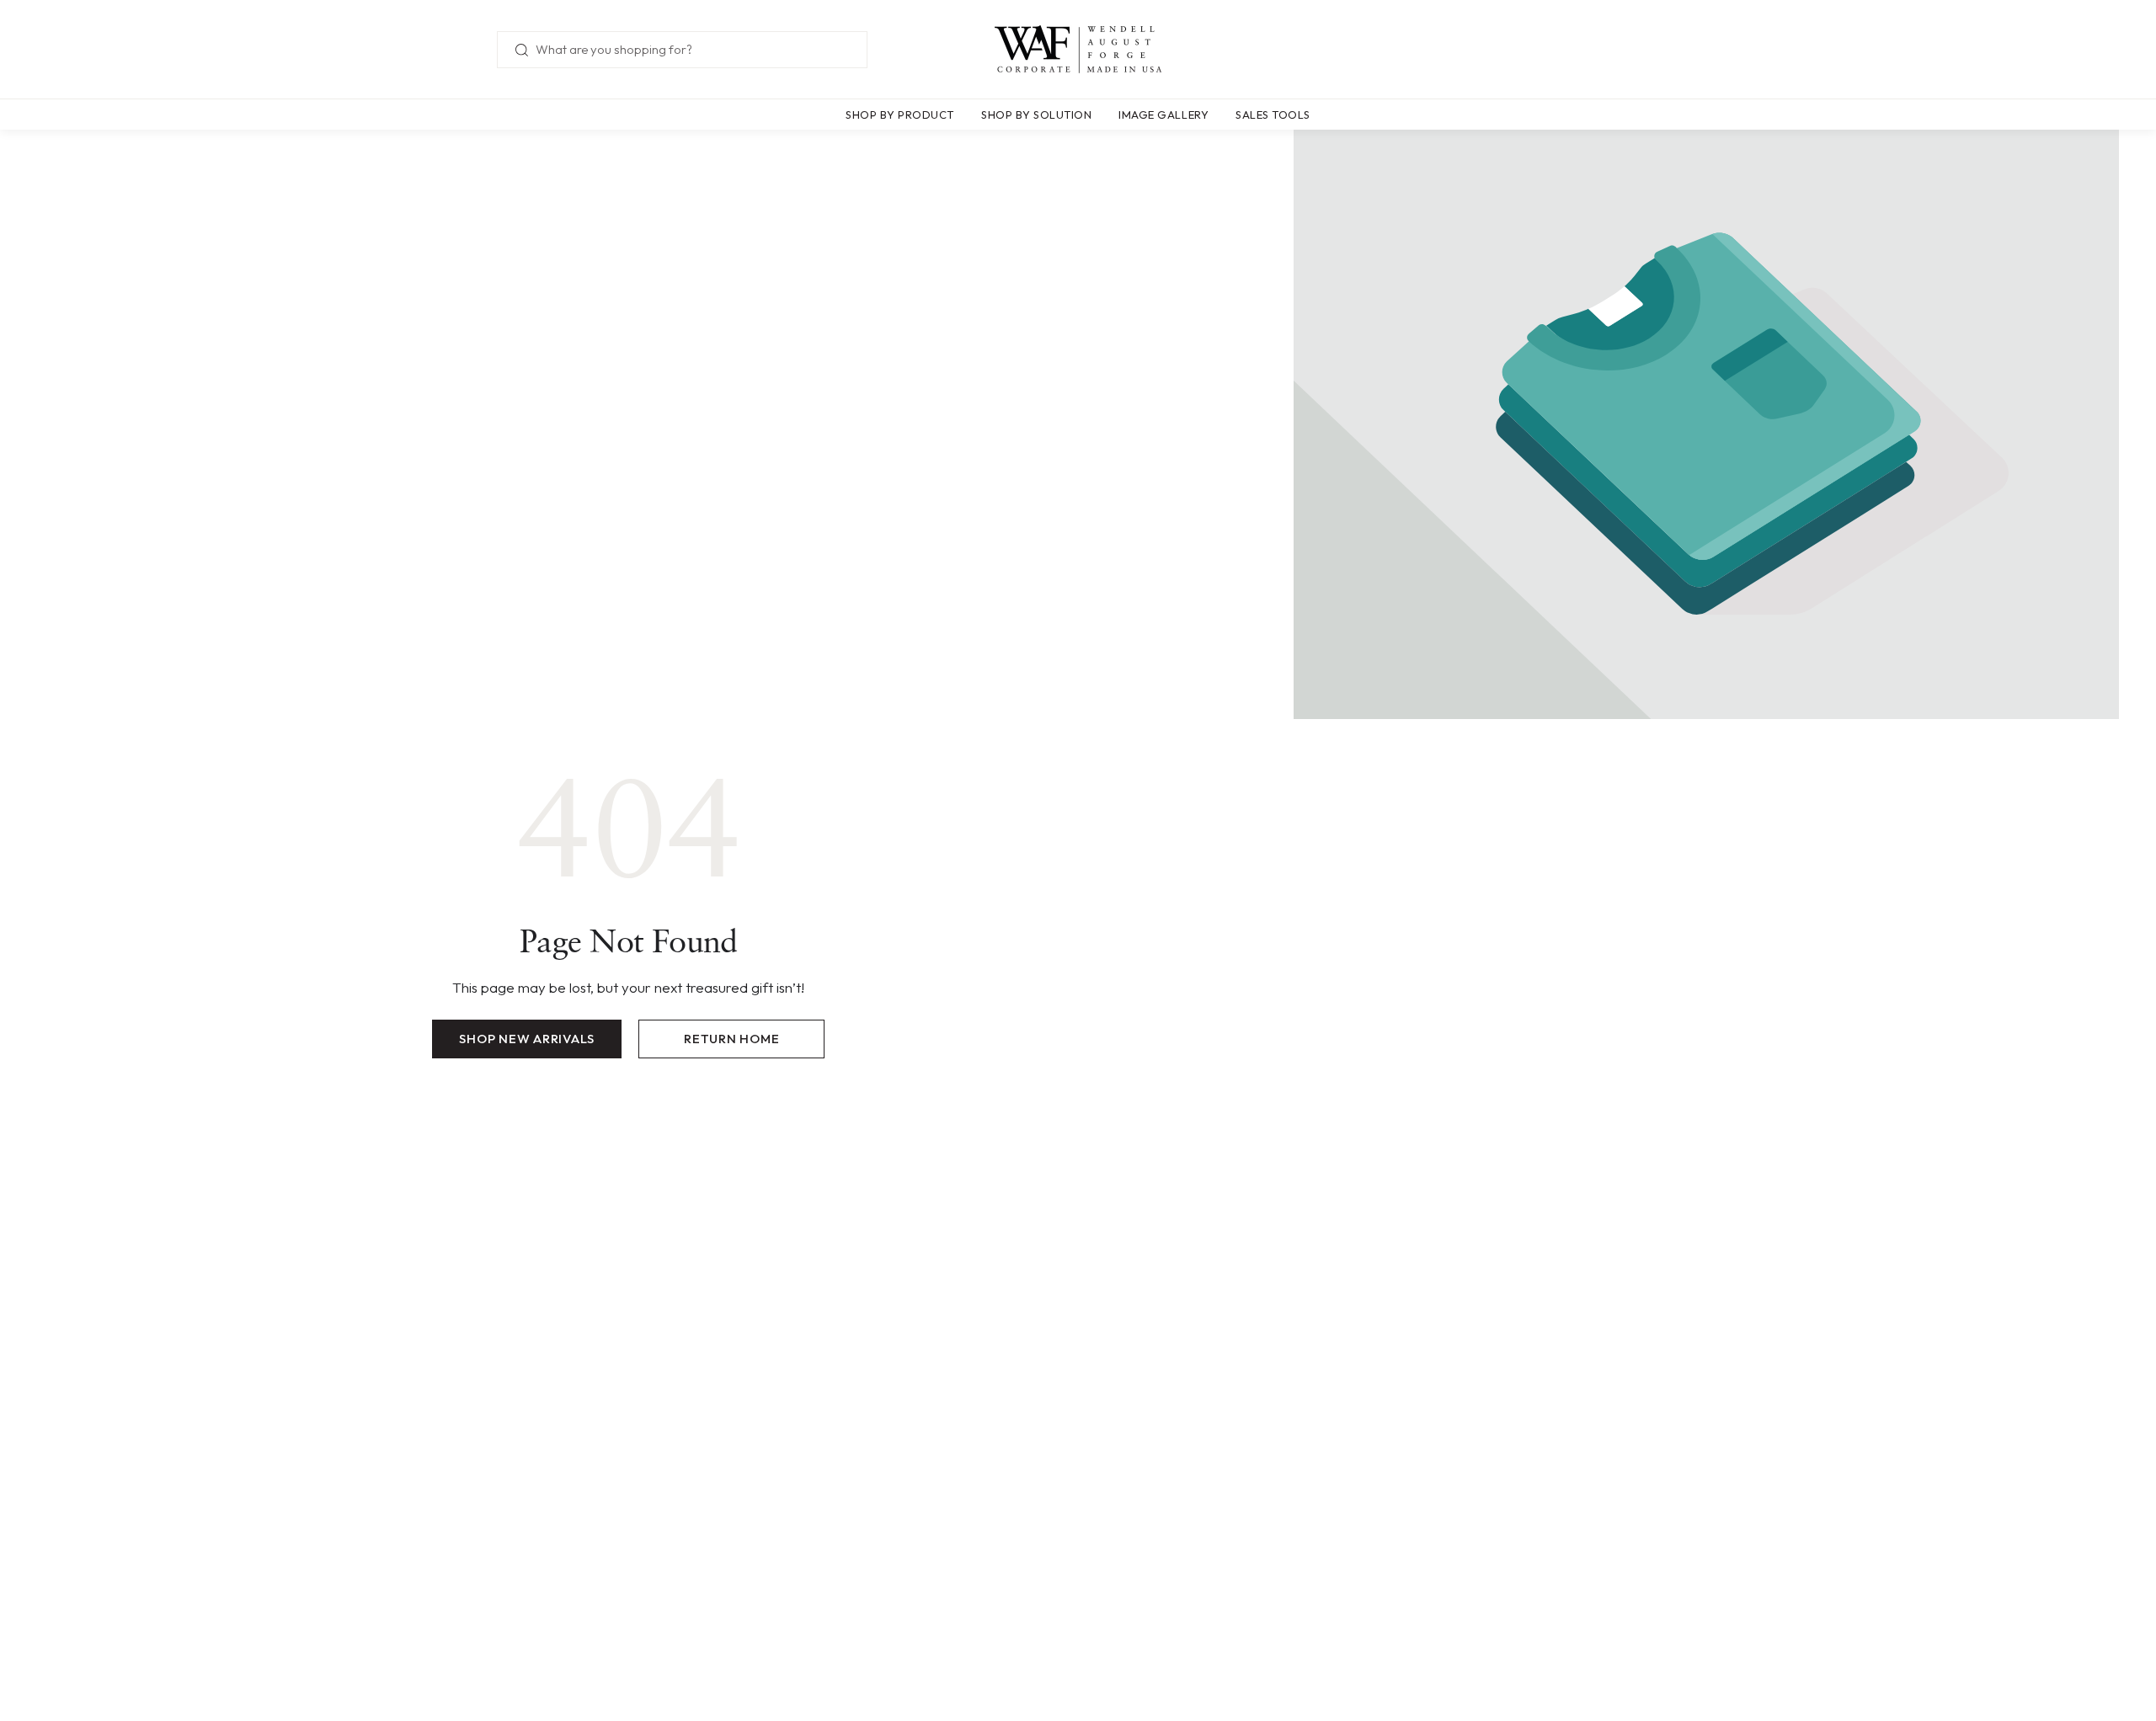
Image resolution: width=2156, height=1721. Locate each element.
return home (731, 1039)
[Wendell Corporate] (1078, 50)
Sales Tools (1273, 115)
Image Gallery (1163, 115)
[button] (900, 115)
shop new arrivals (527, 1039)
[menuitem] (907, 115)
